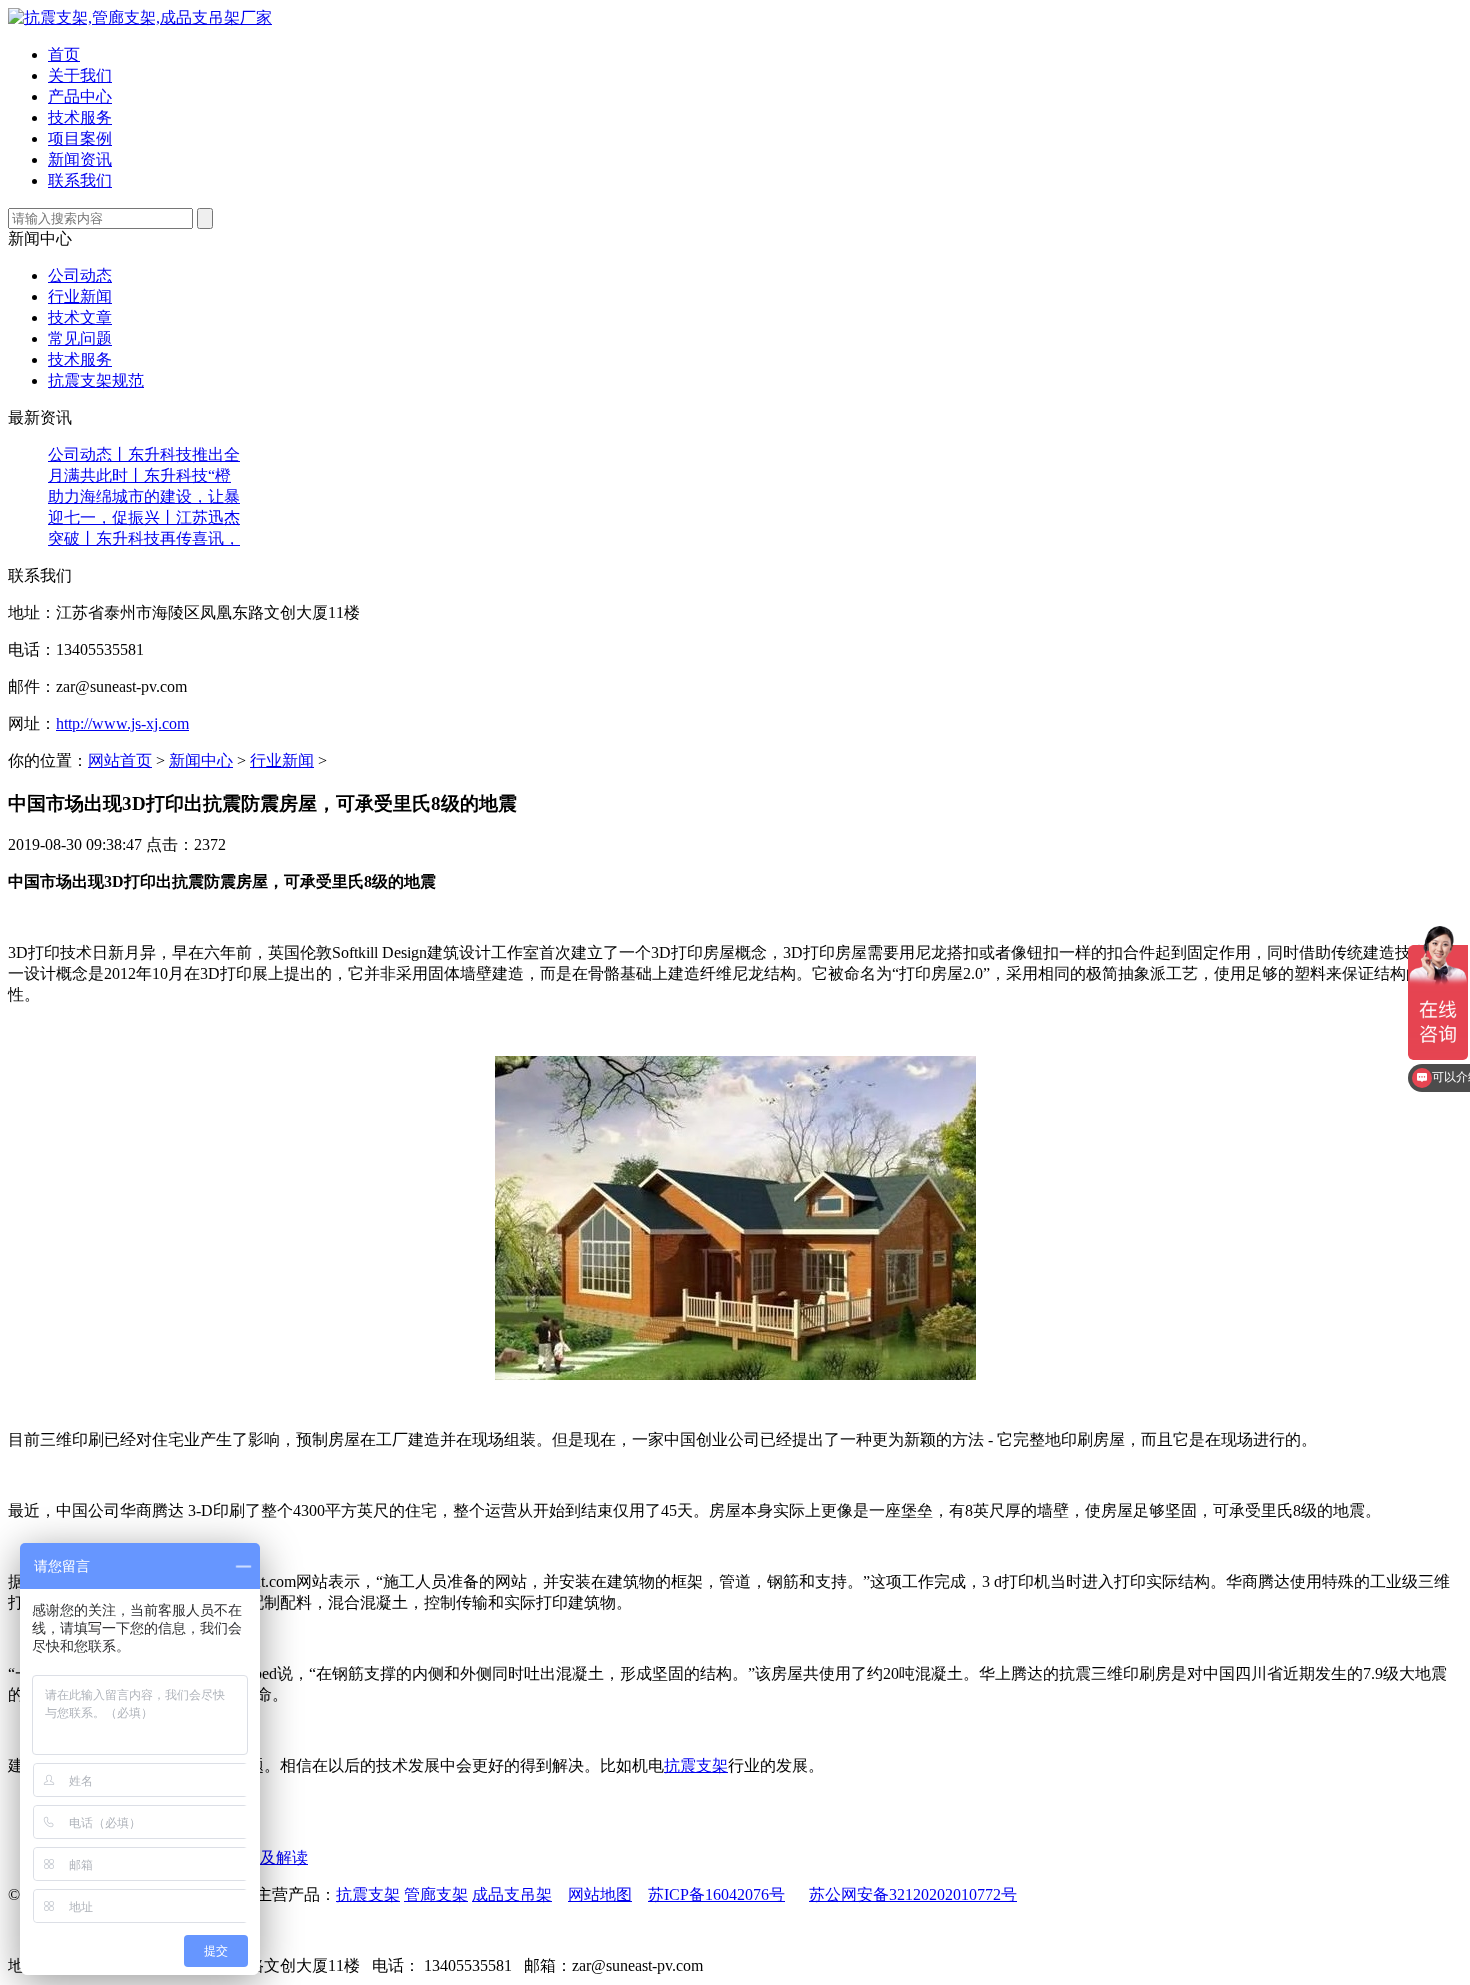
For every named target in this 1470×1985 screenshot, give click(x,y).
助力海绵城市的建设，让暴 (144, 496)
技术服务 (80, 359)
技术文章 (80, 317)
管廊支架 (436, 1894)
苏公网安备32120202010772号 (913, 1894)
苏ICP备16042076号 (716, 1894)
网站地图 (600, 1894)
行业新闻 (80, 296)
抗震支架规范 (96, 380)
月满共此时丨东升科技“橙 (139, 475)
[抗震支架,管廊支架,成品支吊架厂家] (140, 17)
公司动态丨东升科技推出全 (144, 454)
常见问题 (80, 338)
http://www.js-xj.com (122, 723)
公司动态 (80, 275)
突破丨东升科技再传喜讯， (144, 538)
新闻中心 (201, 760)
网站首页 (120, 760)
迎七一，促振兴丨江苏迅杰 (144, 517)
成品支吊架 (512, 1894)
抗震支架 (696, 1765)
